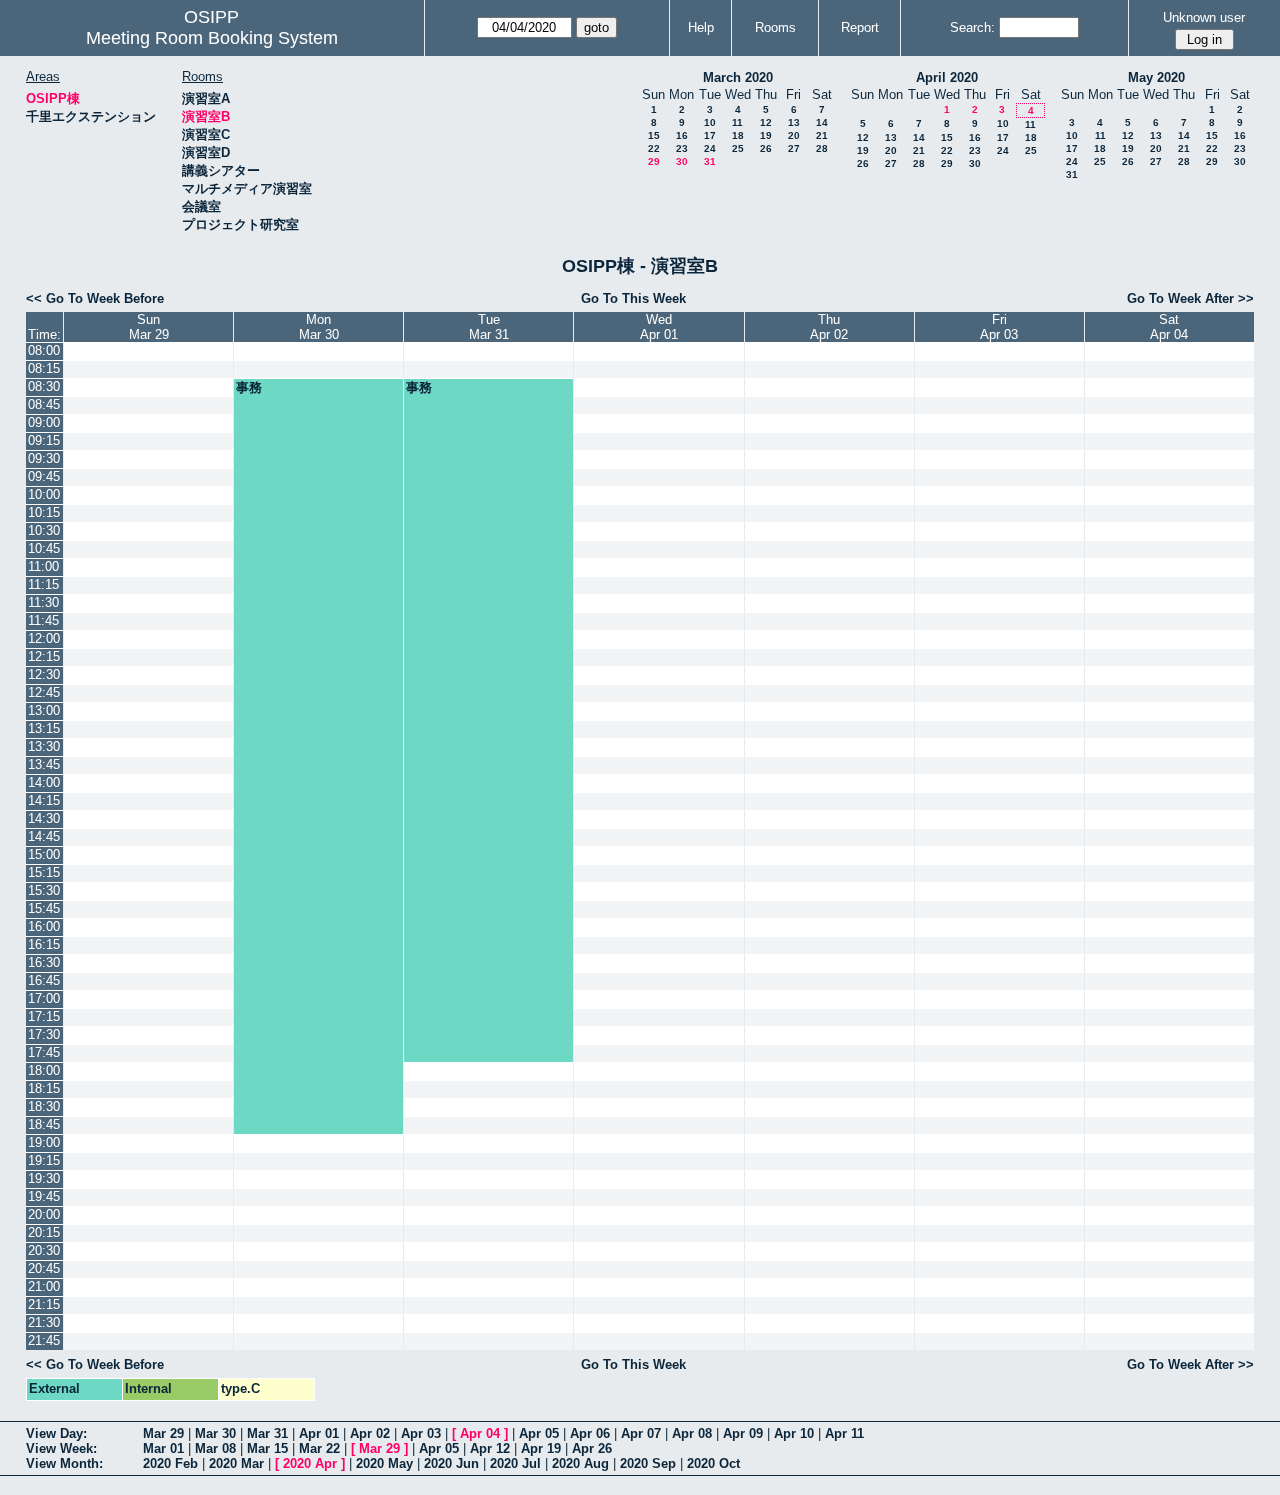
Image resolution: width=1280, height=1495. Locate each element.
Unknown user (1204, 17)
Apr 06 (590, 1433)
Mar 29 (163, 1433)
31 (710, 161)
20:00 (44, 1214)
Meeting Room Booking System (212, 38)
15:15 (44, 872)
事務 (249, 387)
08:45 (44, 404)
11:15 (43, 584)
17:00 (44, 998)
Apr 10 (794, 1433)
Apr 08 (692, 1433)
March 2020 (738, 77)
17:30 (44, 1034)
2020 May (384, 1463)
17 (710, 135)
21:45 (44, 1340)
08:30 (44, 386)
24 (710, 148)
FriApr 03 (999, 327)
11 (737, 122)
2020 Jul (515, 1463)
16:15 (44, 944)
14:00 (44, 782)
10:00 (44, 494)
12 (766, 122)
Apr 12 (490, 1448)
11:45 (43, 620)
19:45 (44, 1196)
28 (822, 148)
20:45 (44, 1268)
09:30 (44, 458)
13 (794, 122)
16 (682, 135)
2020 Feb (170, 1463)
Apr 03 (421, 1433)
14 (822, 122)
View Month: (64, 1463)
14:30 (44, 818)
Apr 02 (370, 1433)
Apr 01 (319, 1433)
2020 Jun (451, 1463)
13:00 (44, 710)
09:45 (44, 476)
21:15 (44, 1304)
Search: (972, 27)
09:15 (44, 440)
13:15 (44, 728)
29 (654, 161)
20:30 (44, 1250)
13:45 (44, 764)
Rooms (775, 27)
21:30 (44, 1322)
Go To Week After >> (1190, 298)
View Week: (61, 1448)
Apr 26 (592, 1448)
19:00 (44, 1142)
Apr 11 (844, 1433)
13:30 (44, 746)
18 (738, 135)
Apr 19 (541, 1448)
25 (738, 148)
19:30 (44, 1178)
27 (794, 148)
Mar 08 (215, 1448)
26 (766, 148)
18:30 (44, 1106)
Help (701, 27)
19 (766, 135)
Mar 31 (267, 1433)
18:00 (44, 1070)
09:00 (44, 422)
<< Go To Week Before (95, 298)
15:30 (44, 890)
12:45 (44, 692)
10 (710, 122)
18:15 (44, 1088)
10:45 (44, 548)
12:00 (44, 638)
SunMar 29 (149, 327)
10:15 (44, 512)
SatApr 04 (1169, 327)
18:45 (44, 1124)
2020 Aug (580, 1463)
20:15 (44, 1232)
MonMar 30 (319, 327)
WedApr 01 (659, 327)
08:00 (44, 350)
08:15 (44, 368)
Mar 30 (215, 1433)
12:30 (44, 674)
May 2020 (1156, 77)
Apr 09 (743, 1433)
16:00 (44, 926)
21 (822, 135)
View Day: (56, 1433)
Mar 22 (319, 1448)
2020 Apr (310, 1463)
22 (654, 148)
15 (654, 135)
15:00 (44, 854)
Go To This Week (633, 298)
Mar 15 (267, 1448)
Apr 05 (539, 1433)
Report (860, 27)
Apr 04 (480, 1433)
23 (682, 148)
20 (794, 135)
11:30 (43, 602)
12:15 (44, 656)
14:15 (44, 800)
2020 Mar (236, 1463)
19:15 (44, 1160)
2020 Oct (713, 1463)
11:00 (43, 566)
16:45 (44, 980)
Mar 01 (163, 1448)
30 (682, 161)
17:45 (44, 1052)
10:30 (44, 530)
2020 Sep (648, 1463)
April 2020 (947, 77)
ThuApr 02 (829, 327)
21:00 (44, 1286)
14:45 (44, 836)
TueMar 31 (489, 327)
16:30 (44, 962)
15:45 (44, 908)
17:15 (44, 1016)
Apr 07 (641, 1433)
